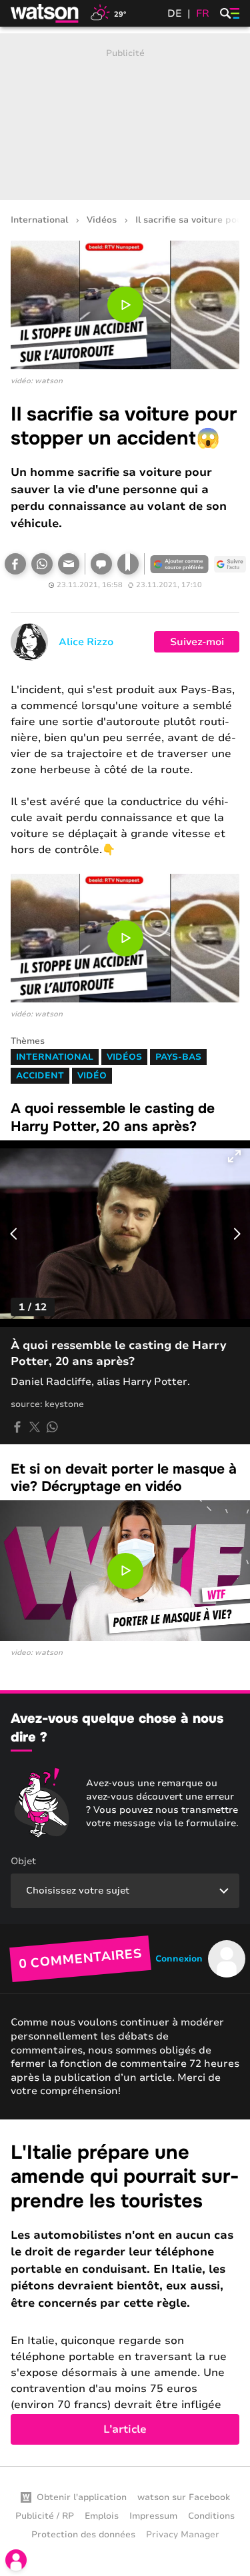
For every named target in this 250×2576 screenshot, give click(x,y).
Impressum (153, 2516)
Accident (40, 1076)
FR (203, 13)
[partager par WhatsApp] (52, 1427)
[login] (16, 2560)
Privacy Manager (183, 2535)
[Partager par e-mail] (69, 564)
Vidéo (92, 1076)
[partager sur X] (35, 1427)
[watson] (45, 13)
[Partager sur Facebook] (15, 564)
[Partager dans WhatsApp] (42, 564)
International (39, 220)
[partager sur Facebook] (17, 1427)
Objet (23, 1861)
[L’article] (125, 2293)
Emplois (102, 2516)
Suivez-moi (197, 642)
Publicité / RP (45, 2516)
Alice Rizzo (86, 642)
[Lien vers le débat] (101, 564)
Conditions (211, 2516)
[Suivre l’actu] (230, 564)
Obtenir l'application (82, 2497)
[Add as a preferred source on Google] (179, 564)
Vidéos (102, 220)
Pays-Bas (178, 1057)
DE (175, 13)
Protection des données (83, 2535)
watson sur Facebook (184, 2497)
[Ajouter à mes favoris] (128, 564)
